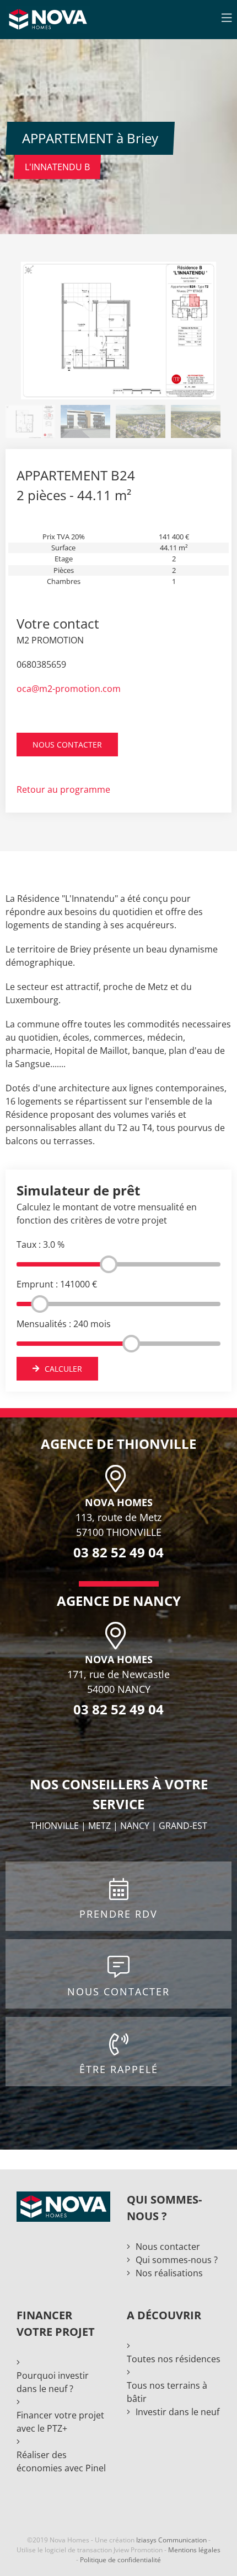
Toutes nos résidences (174, 2359)
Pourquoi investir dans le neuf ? (53, 2382)
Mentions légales (194, 2550)
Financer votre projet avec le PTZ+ (60, 2422)
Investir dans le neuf (177, 2412)
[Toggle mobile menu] (227, 18)
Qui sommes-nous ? (177, 2260)
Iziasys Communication (171, 2540)
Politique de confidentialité (120, 2560)
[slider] (109, 1264)
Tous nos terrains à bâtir (167, 2392)
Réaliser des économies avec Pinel (61, 2461)
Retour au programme (63, 789)
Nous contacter (168, 2247)
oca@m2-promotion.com (69, 689)
